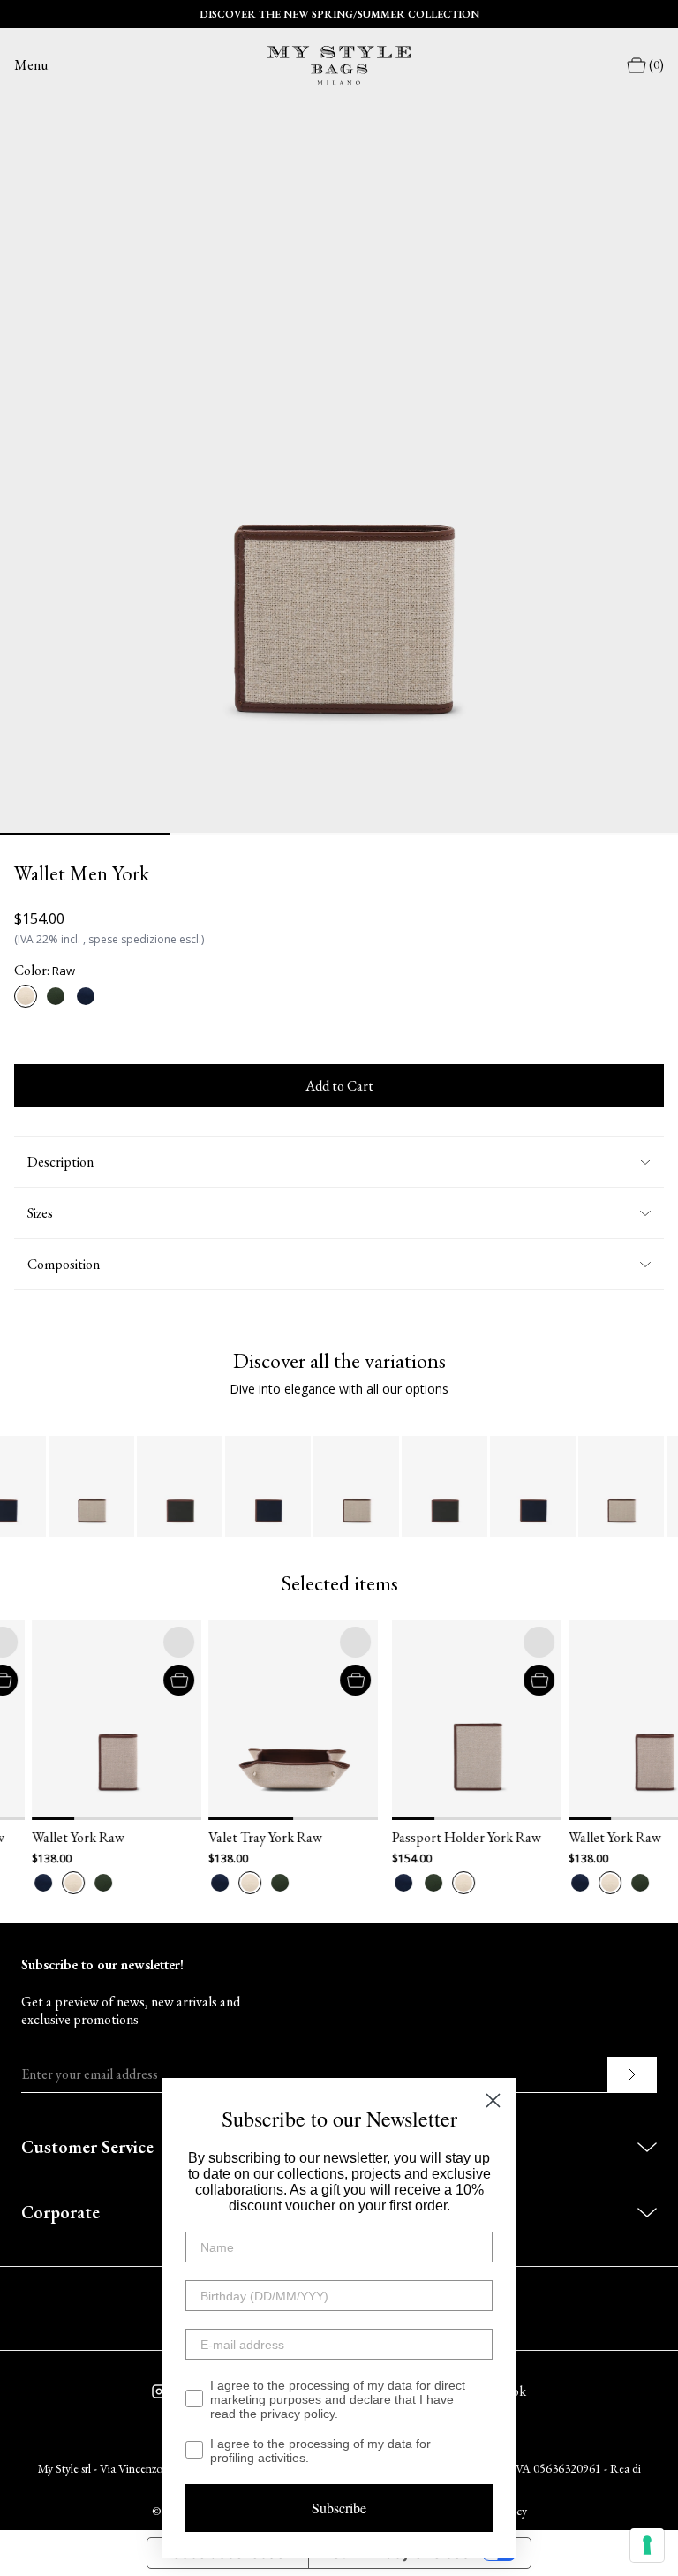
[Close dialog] (493, 2100)
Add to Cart (339, 1086)
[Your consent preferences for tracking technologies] (647, 2545)
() (656, 65)
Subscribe (339, 2508)
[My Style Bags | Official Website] (339, 65)
